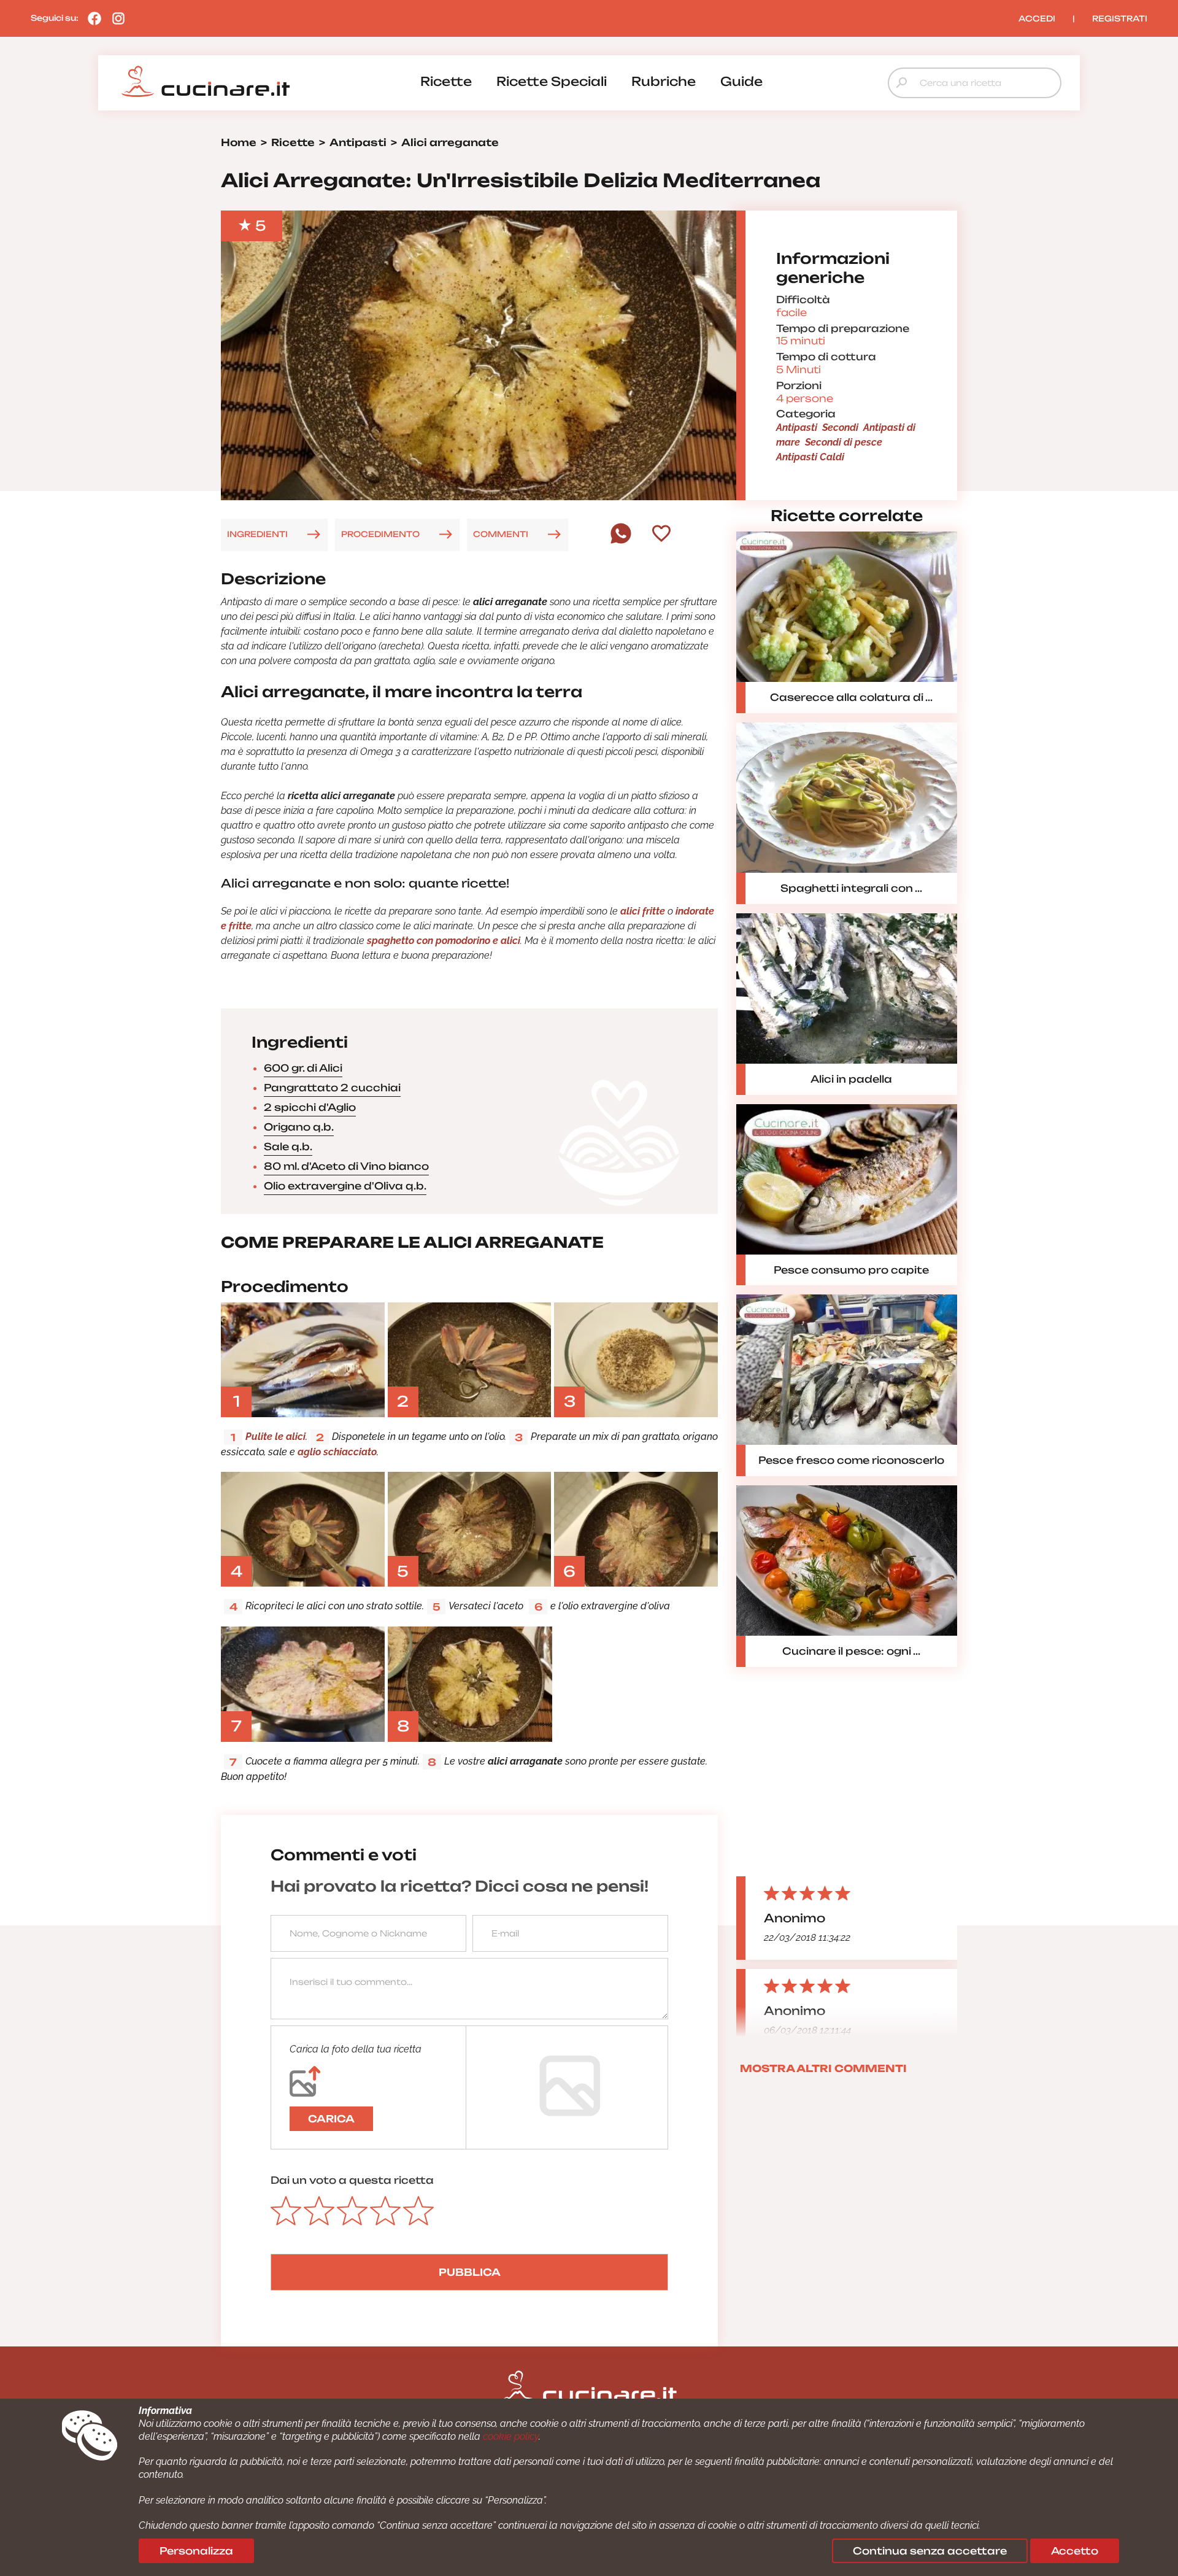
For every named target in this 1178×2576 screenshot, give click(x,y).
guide (741, 81)
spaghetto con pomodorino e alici (444, 941)
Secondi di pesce (844, 442)
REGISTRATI (1120, 18)
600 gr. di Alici (303, 1068)
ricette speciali (552, 81)
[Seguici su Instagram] (115, 18)
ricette (446, 81)
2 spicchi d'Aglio (310, 1107)
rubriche (664, 81)
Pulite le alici (275, 1437)
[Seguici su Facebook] (91, 18)
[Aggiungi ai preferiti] (661, 535)
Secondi (840, 427)
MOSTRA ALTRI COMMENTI (823, 2068)
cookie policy (511, 2436)
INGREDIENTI (257, 534)
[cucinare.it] (206, 82)
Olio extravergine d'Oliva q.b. (345, 1186)
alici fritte (641, 911)
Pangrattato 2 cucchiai (332, 1088)
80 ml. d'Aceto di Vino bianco (346, 1166)
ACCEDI (1037, 18)
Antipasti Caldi (810, 457)
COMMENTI (501, 534)
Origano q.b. (299, 1127)
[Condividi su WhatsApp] (621, 541)
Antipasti (797, 427)
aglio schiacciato (337, 1452)
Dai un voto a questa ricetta (352, 2180)
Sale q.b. (288, 1147)
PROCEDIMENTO (380, 534)
